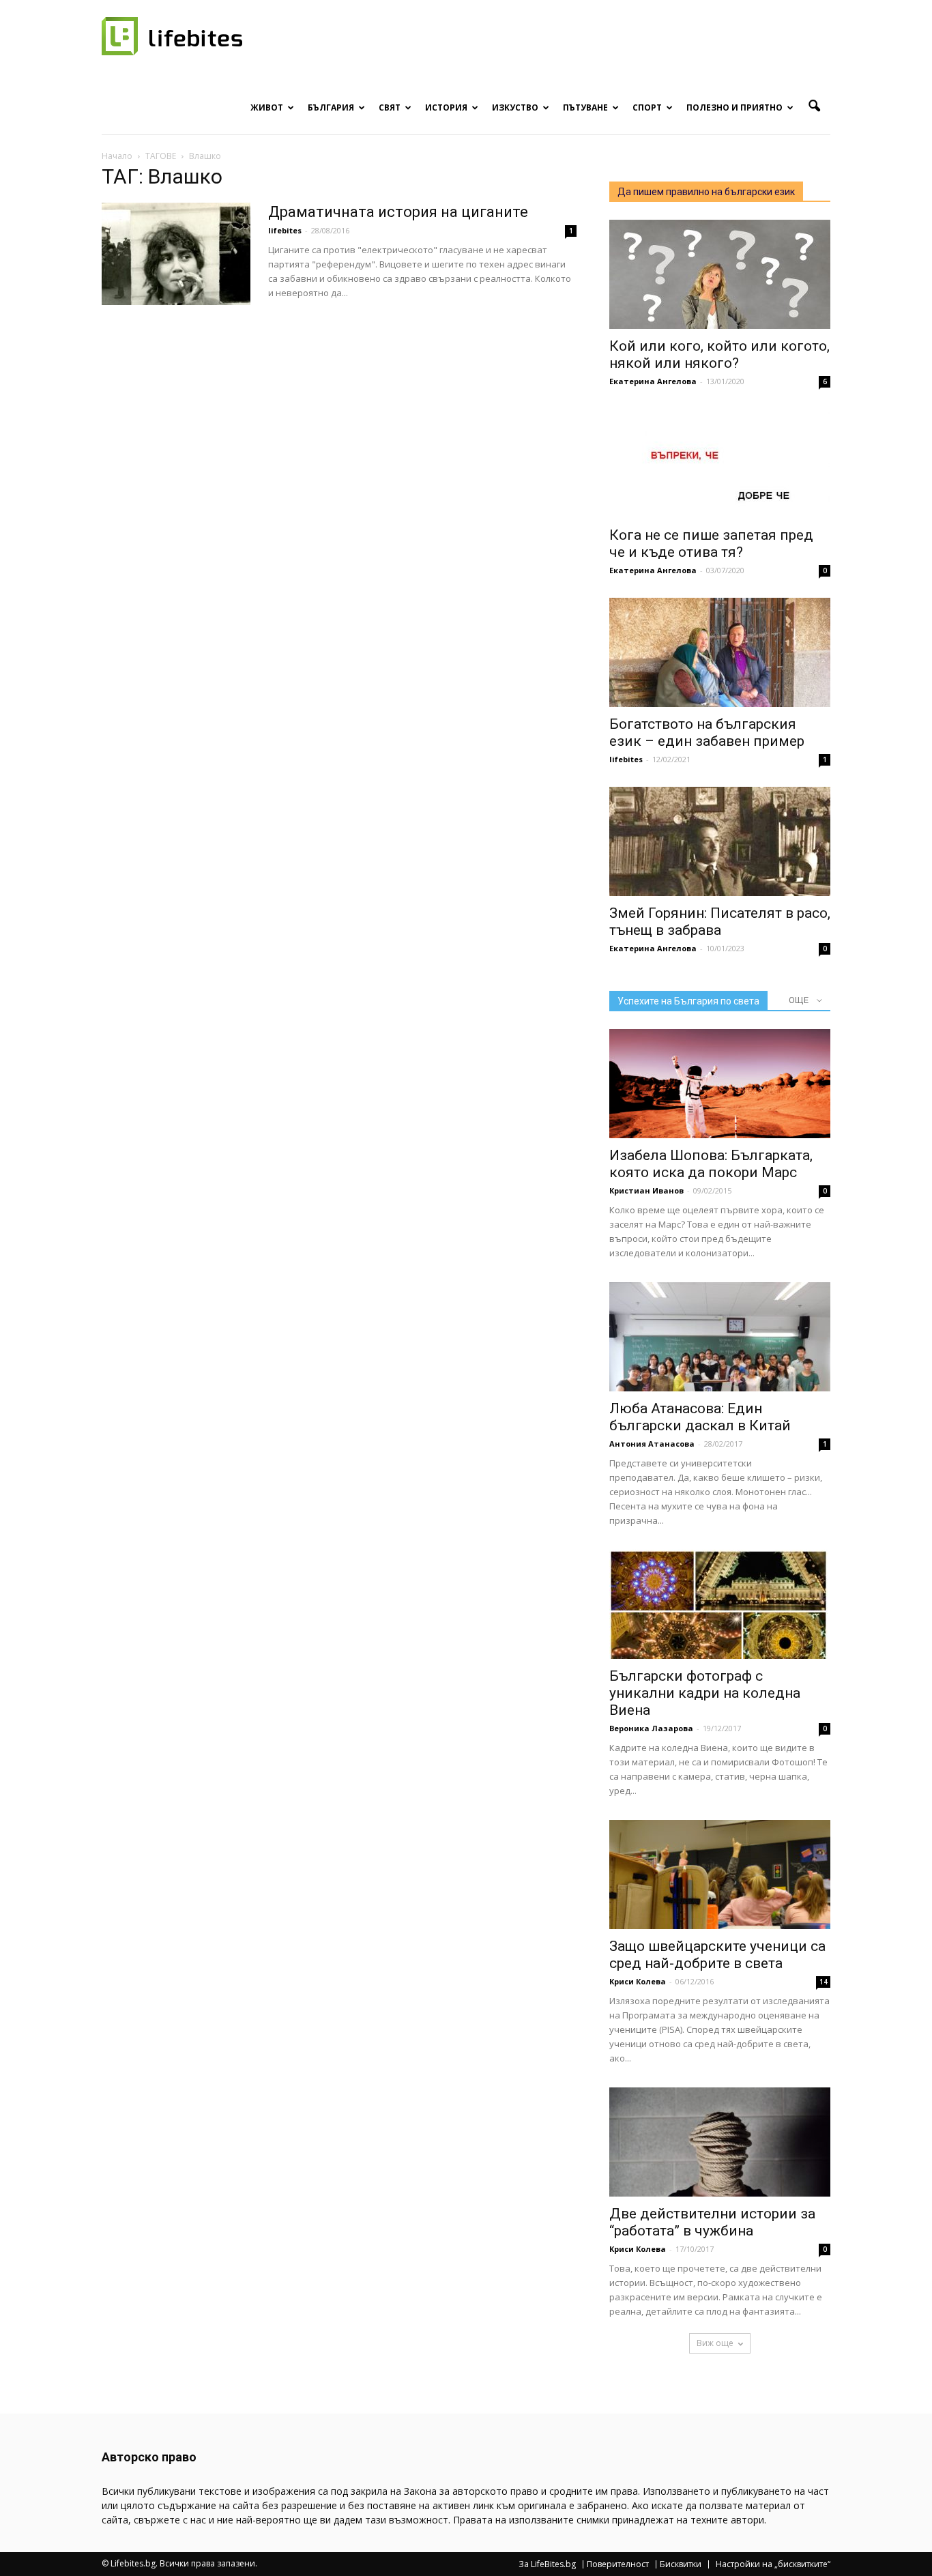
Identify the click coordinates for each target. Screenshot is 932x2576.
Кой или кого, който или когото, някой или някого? (719, 354)
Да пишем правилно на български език (706, 192)
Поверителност (618, 2564)
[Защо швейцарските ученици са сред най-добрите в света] (720, 1875)
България (331, 107)
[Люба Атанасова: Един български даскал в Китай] (720, 1337)
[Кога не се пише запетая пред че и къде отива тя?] (720, 463)
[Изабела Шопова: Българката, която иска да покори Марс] (720, 1084)
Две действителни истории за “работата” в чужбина (712, 2222)
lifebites (285, 230)
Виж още (715, 2343)
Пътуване (585, 107)
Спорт (647, 107)
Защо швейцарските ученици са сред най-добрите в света (717, 1955)
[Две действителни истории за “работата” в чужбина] (720, 2142)
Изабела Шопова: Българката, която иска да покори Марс (711, 1164)
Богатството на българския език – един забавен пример (707, 733)
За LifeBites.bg (547, 2564)
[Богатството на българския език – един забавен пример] (720, 652)
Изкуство (515, 107)
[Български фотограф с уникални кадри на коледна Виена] (720, 1604)
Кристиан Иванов (646, 1190)
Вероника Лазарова (651, 1728)
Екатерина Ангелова (653, 381)
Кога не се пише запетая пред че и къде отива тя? (711, 544)
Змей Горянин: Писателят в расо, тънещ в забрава (720, 922)
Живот (267, 107)
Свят (390, 107)
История (446, 107)
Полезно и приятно (734, 107)
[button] (814, 106)
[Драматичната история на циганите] (176, 254)
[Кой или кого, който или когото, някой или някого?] (720, 274)
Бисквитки (681, 2564)
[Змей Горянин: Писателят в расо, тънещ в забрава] (720, 841)
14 (824, 1982)
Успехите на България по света (688, 1001)
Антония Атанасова (652, 1444)
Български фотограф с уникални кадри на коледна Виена (705, 1693)
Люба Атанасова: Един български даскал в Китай (700, 1417)
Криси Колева (638, 1981)
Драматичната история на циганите (398, 212)
